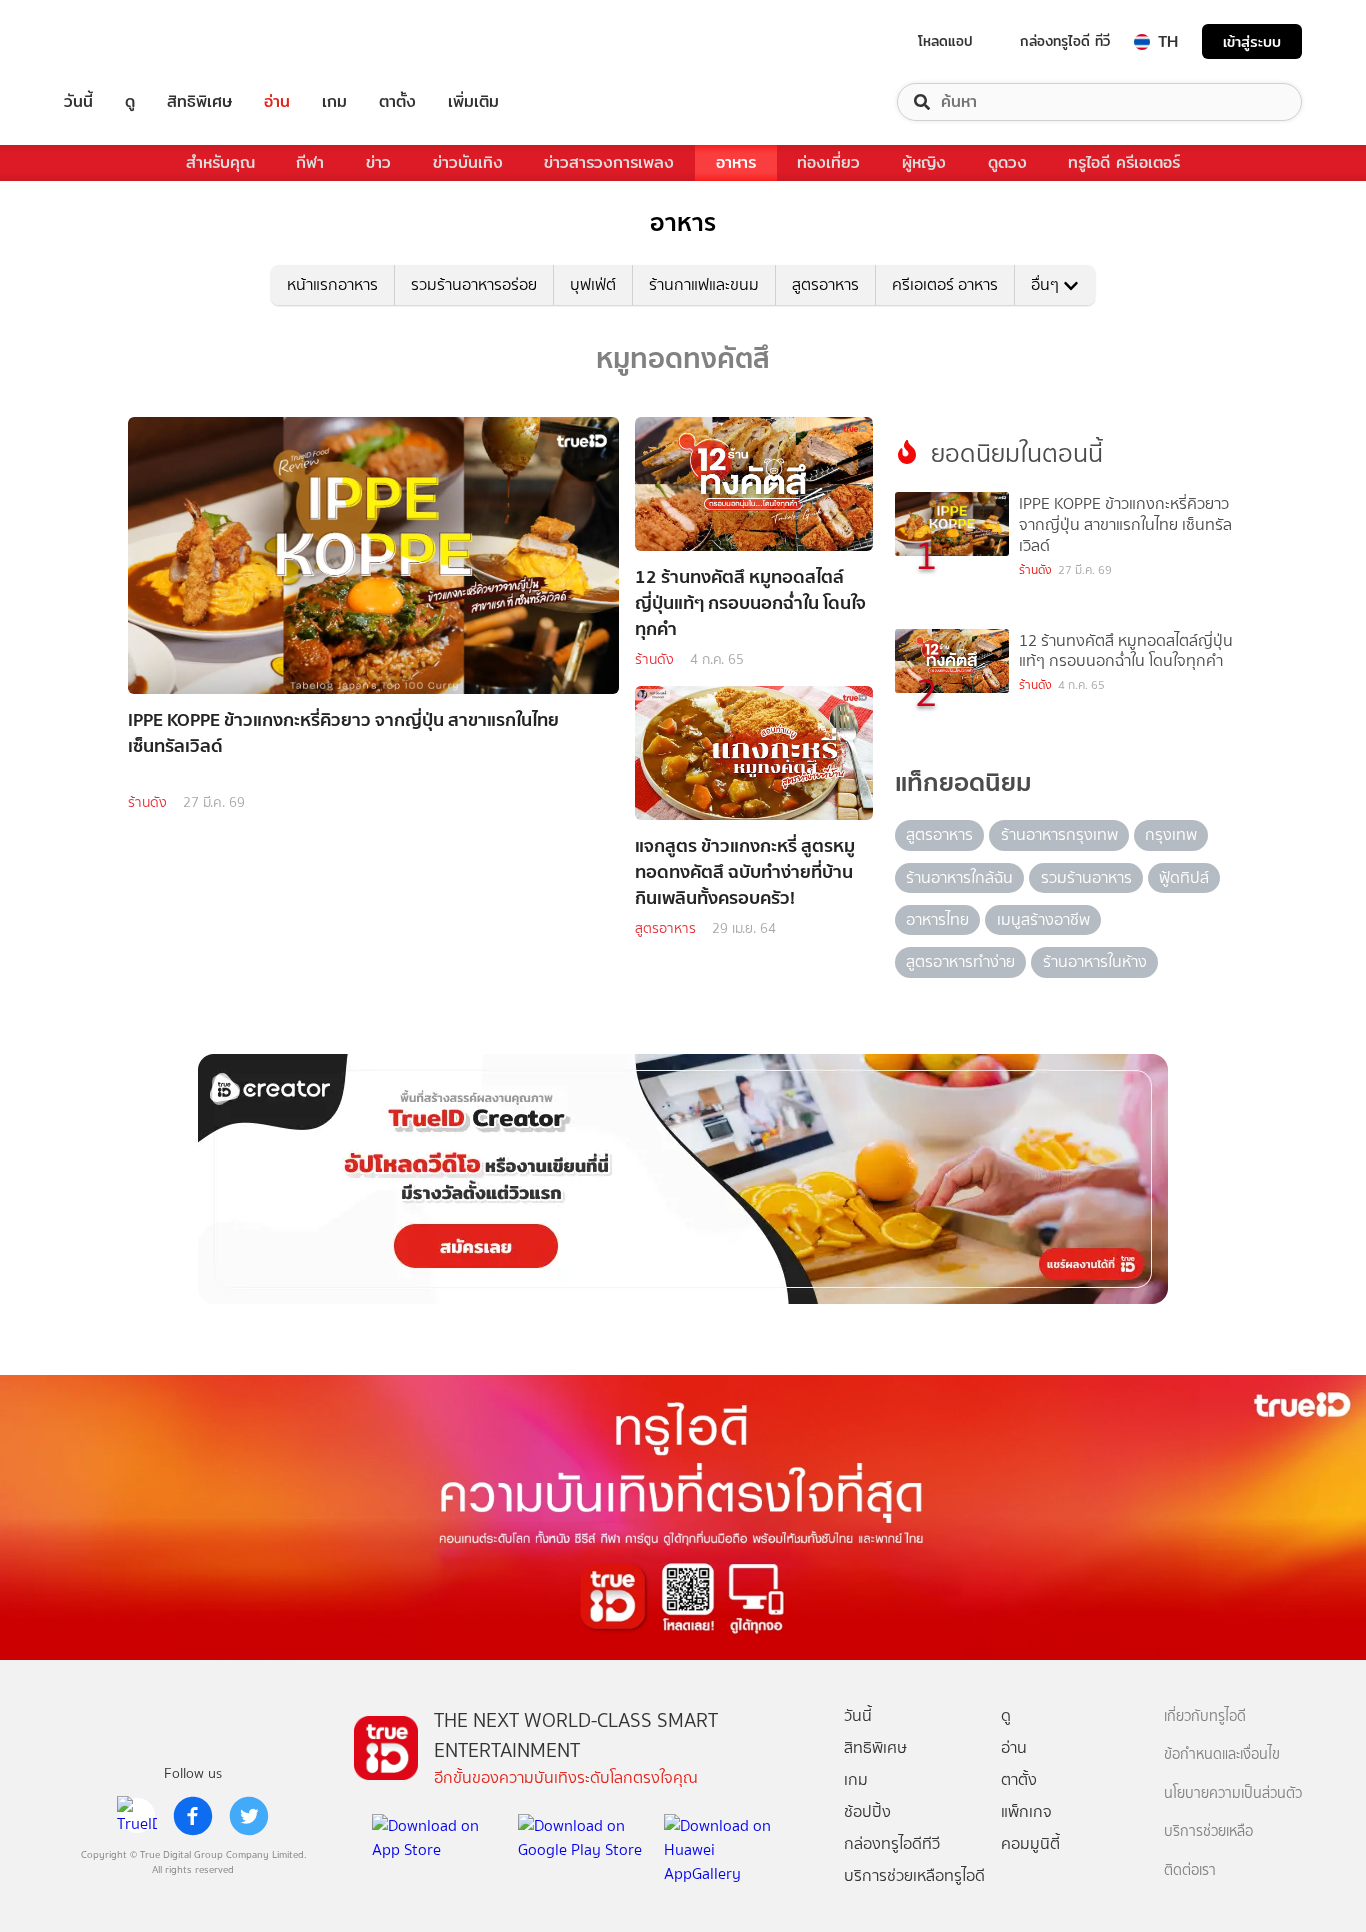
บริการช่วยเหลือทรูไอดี (914, 1875)
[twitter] (249, 1816)
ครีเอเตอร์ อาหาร (945, 284)
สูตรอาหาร (825, 284)
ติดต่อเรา (1190, 1870)
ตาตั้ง (397, 102)
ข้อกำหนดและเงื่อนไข (1222, 1754)
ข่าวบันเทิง (468, 162)
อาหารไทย (937, 919)
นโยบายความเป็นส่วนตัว (1233, 1793)
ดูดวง (1007, 162)
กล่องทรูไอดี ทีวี (1065, 41)
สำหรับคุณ (220, 162)
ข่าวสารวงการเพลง (609, 162)
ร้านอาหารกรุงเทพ (1059, 834)
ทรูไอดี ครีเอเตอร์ (1124, 162)
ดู (130, 102)
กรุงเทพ (1171, 834)
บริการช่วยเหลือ (1208, 1831)
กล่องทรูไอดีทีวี (892, 1843)
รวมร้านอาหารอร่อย (474, 284)
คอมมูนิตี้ (1030, 1843)
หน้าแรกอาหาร (332, 284)
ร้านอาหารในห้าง (1095, 961)
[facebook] (193, 1816)
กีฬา (310, 162)
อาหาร (736, 162)
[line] (137, 1816)
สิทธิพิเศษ (199, 102)
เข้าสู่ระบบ (1252, 41)
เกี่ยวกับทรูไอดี (1205, 1716)
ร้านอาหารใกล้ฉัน (959, 877)
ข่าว (378, 162)
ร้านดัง (147, 802)
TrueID (124, 41)
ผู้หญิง (924, 162)
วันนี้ (78, 102)
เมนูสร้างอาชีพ (1043, 919)
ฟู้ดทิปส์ (1184, 877)
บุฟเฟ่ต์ (593, 284)
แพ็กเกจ (1026, 1811)
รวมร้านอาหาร (1086, 877)
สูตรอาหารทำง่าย (960, 961)
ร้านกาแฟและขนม (704, 284)
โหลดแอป (945, 41)
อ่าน (277, 102)
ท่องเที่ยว (828, 162)
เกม (334, 102)
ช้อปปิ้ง (867, 1811)
